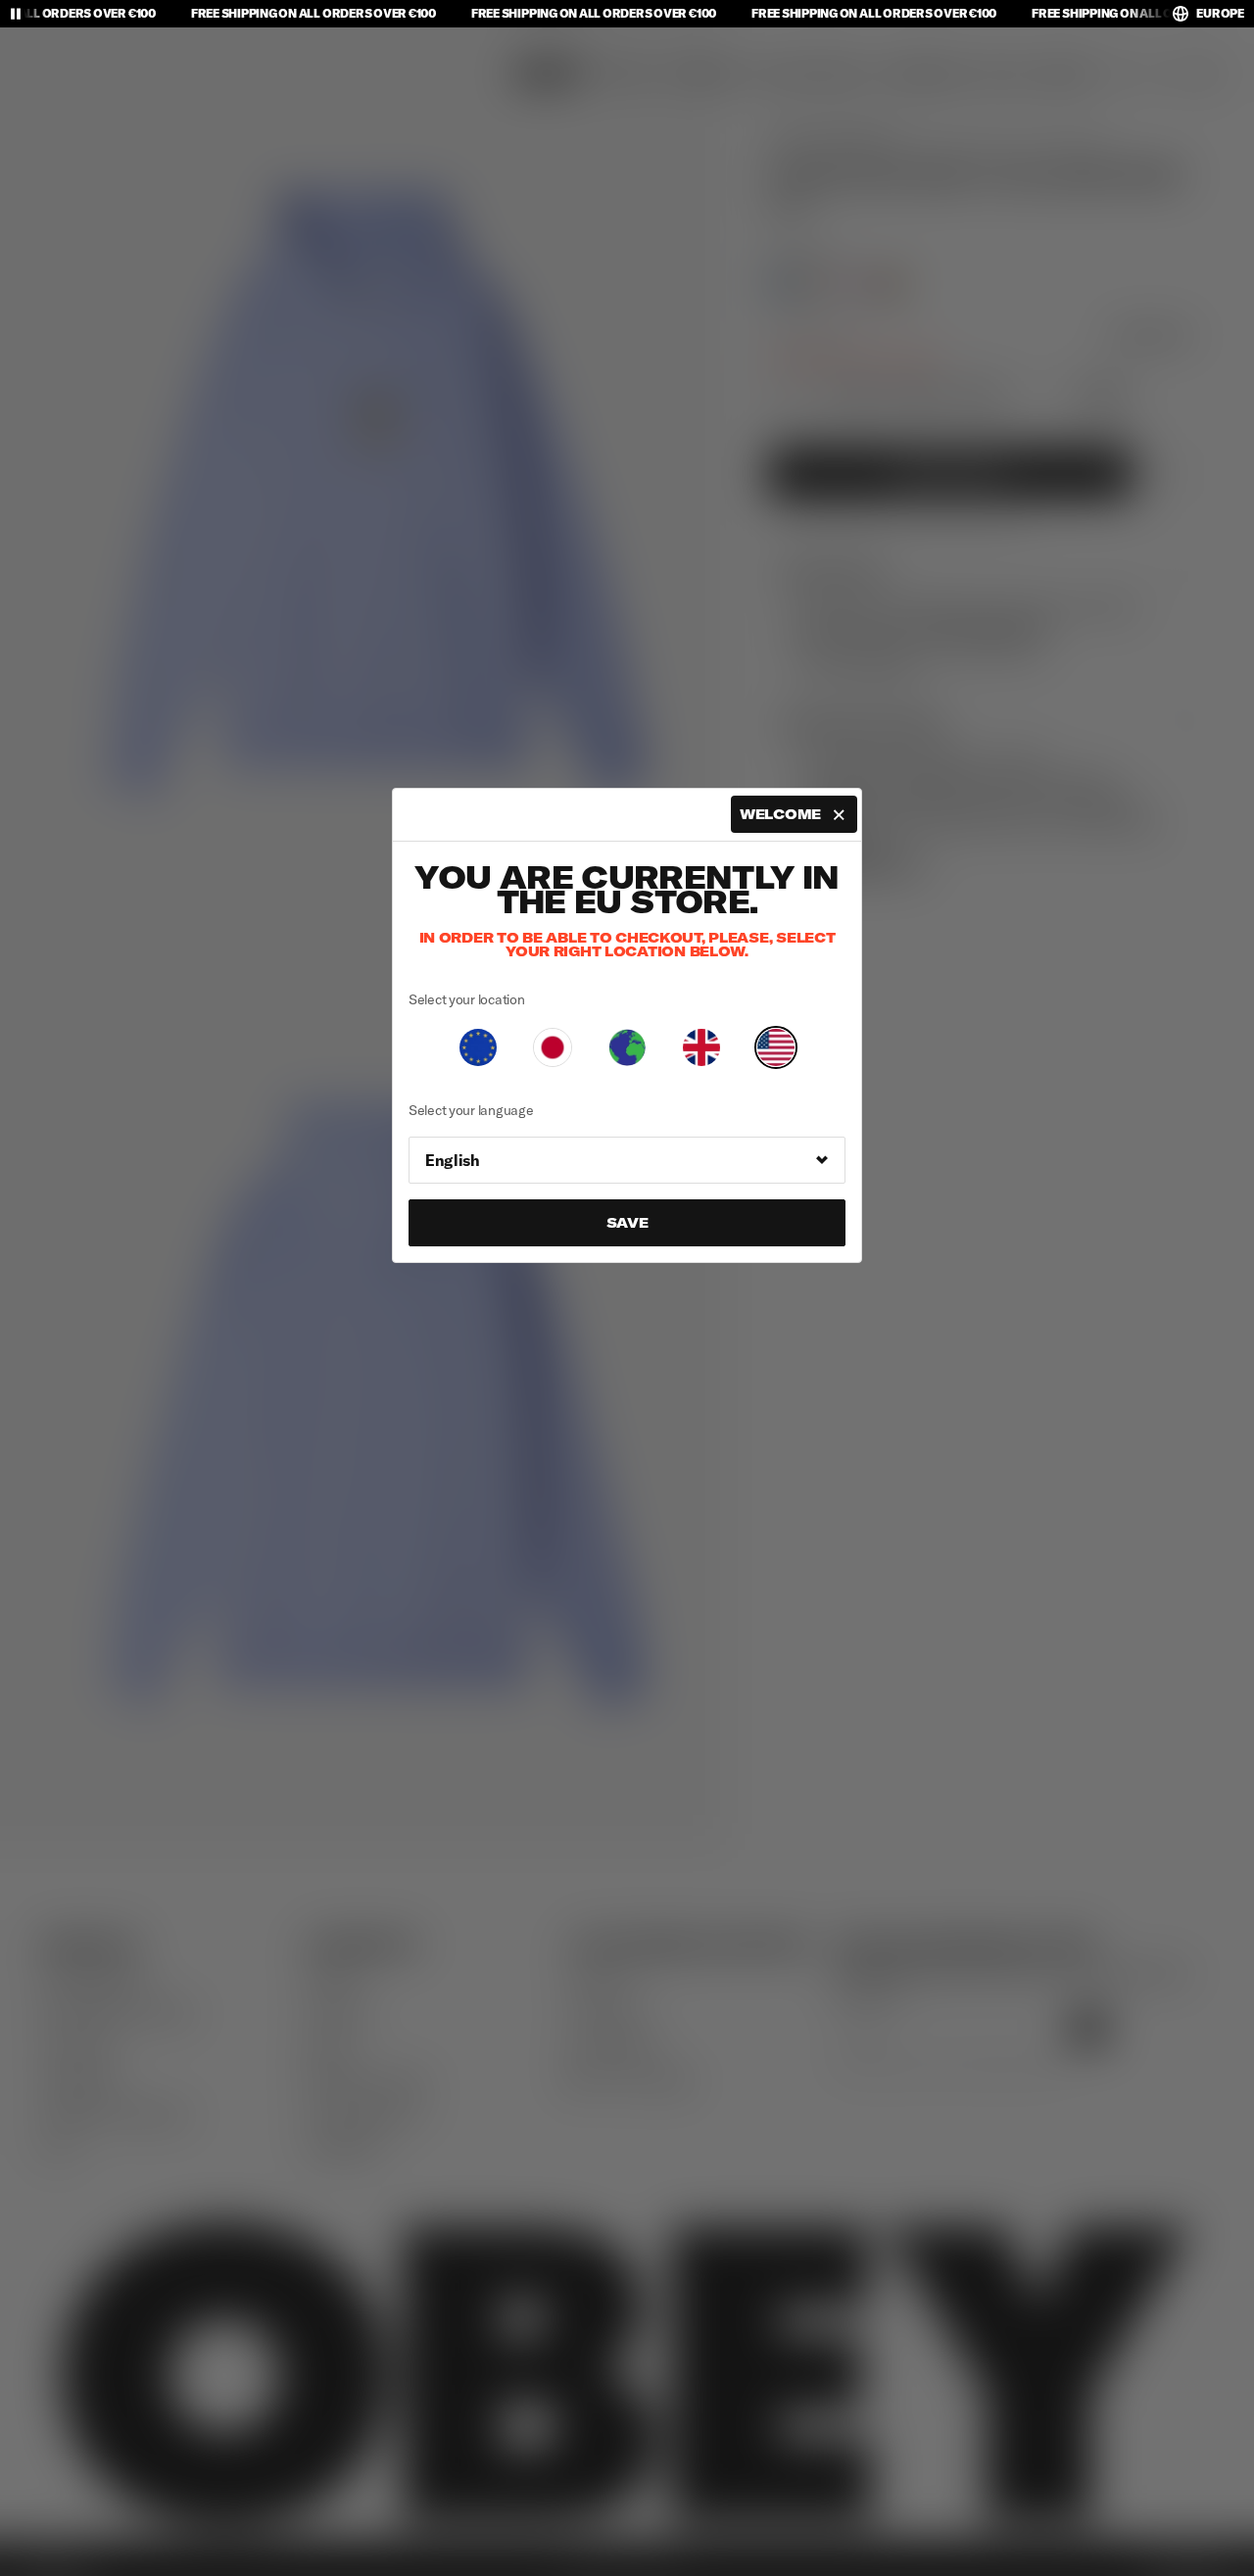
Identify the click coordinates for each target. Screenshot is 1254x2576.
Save (627, 1223)
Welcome (780, 814)
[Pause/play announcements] (16, 14)
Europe (1220, 13)
